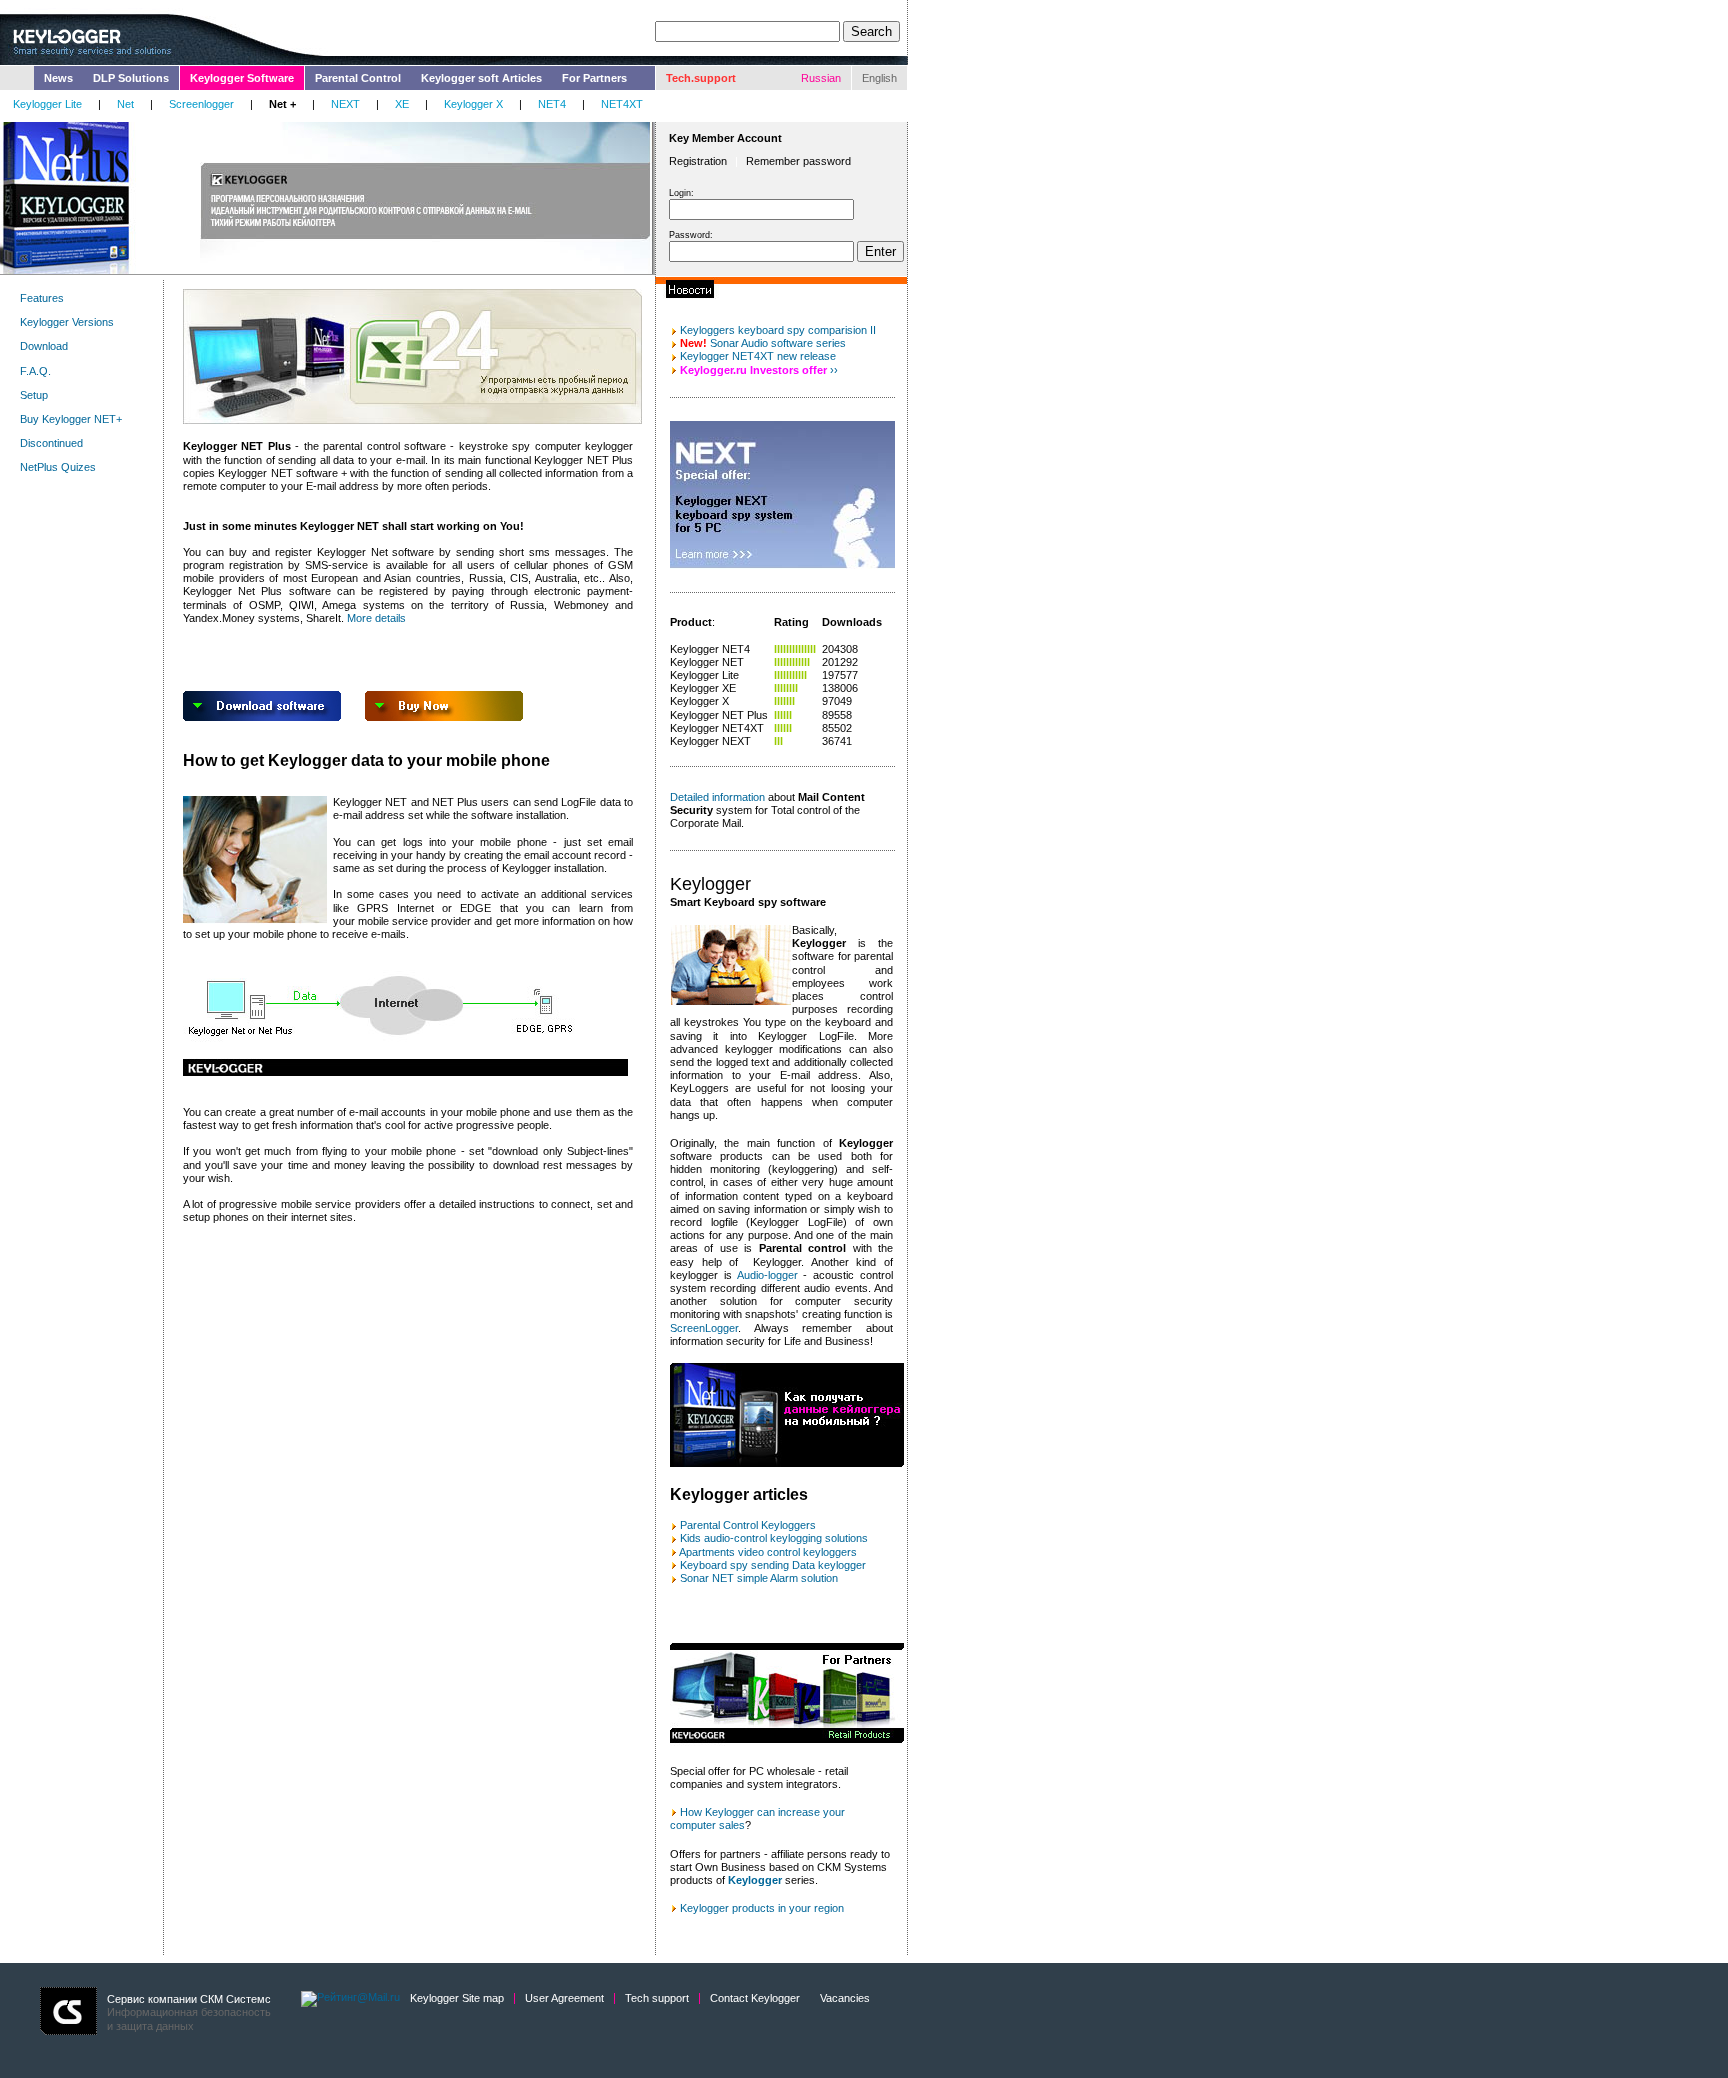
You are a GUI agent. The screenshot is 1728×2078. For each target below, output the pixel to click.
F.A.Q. (35, 371)
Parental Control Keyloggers (748, 1525)
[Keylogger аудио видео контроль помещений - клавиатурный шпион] (673, 1552)
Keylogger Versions (67, 322)
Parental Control (358, 78)
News (58, 78)
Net (125, 104)
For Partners (594, 78)
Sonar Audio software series (763, 343)
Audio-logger (767, 1275)
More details (376, 618)
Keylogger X (473, 104)
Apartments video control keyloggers (768, 1552)
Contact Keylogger (755, 1998)
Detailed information (717, 797)
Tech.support (701, 78)
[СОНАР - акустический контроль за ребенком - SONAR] (673, 1538)
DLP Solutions (131, 78)
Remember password (798, 161)
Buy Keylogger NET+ (71, 419)
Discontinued (51, 443)
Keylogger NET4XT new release (758, 356)
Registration (698, 161)
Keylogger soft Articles (481, 78)
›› (834, 370)
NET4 (552, 104)
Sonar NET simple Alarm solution (759, 1578)
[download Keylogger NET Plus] (262, 717)
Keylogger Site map (457, 1998)
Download (44, 346)
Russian (821, 78)
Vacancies (845, 1998)
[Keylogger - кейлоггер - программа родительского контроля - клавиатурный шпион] (673, 1525)
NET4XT (622, 104)
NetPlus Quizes (58, 467)
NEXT (345, 104)
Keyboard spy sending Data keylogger (773, 1565)
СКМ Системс (235, 1999)
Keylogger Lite (47, 104)
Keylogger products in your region (762, 1908)
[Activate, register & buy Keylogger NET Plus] (444, 717)
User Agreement (564, 1998)
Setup (34, 395)
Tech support (657, 1998)
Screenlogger (201, 104)
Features (42, 298)
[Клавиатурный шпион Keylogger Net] (673, 1565)
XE (402, 104)
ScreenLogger (704, 1328)
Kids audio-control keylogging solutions (774, 1538)
